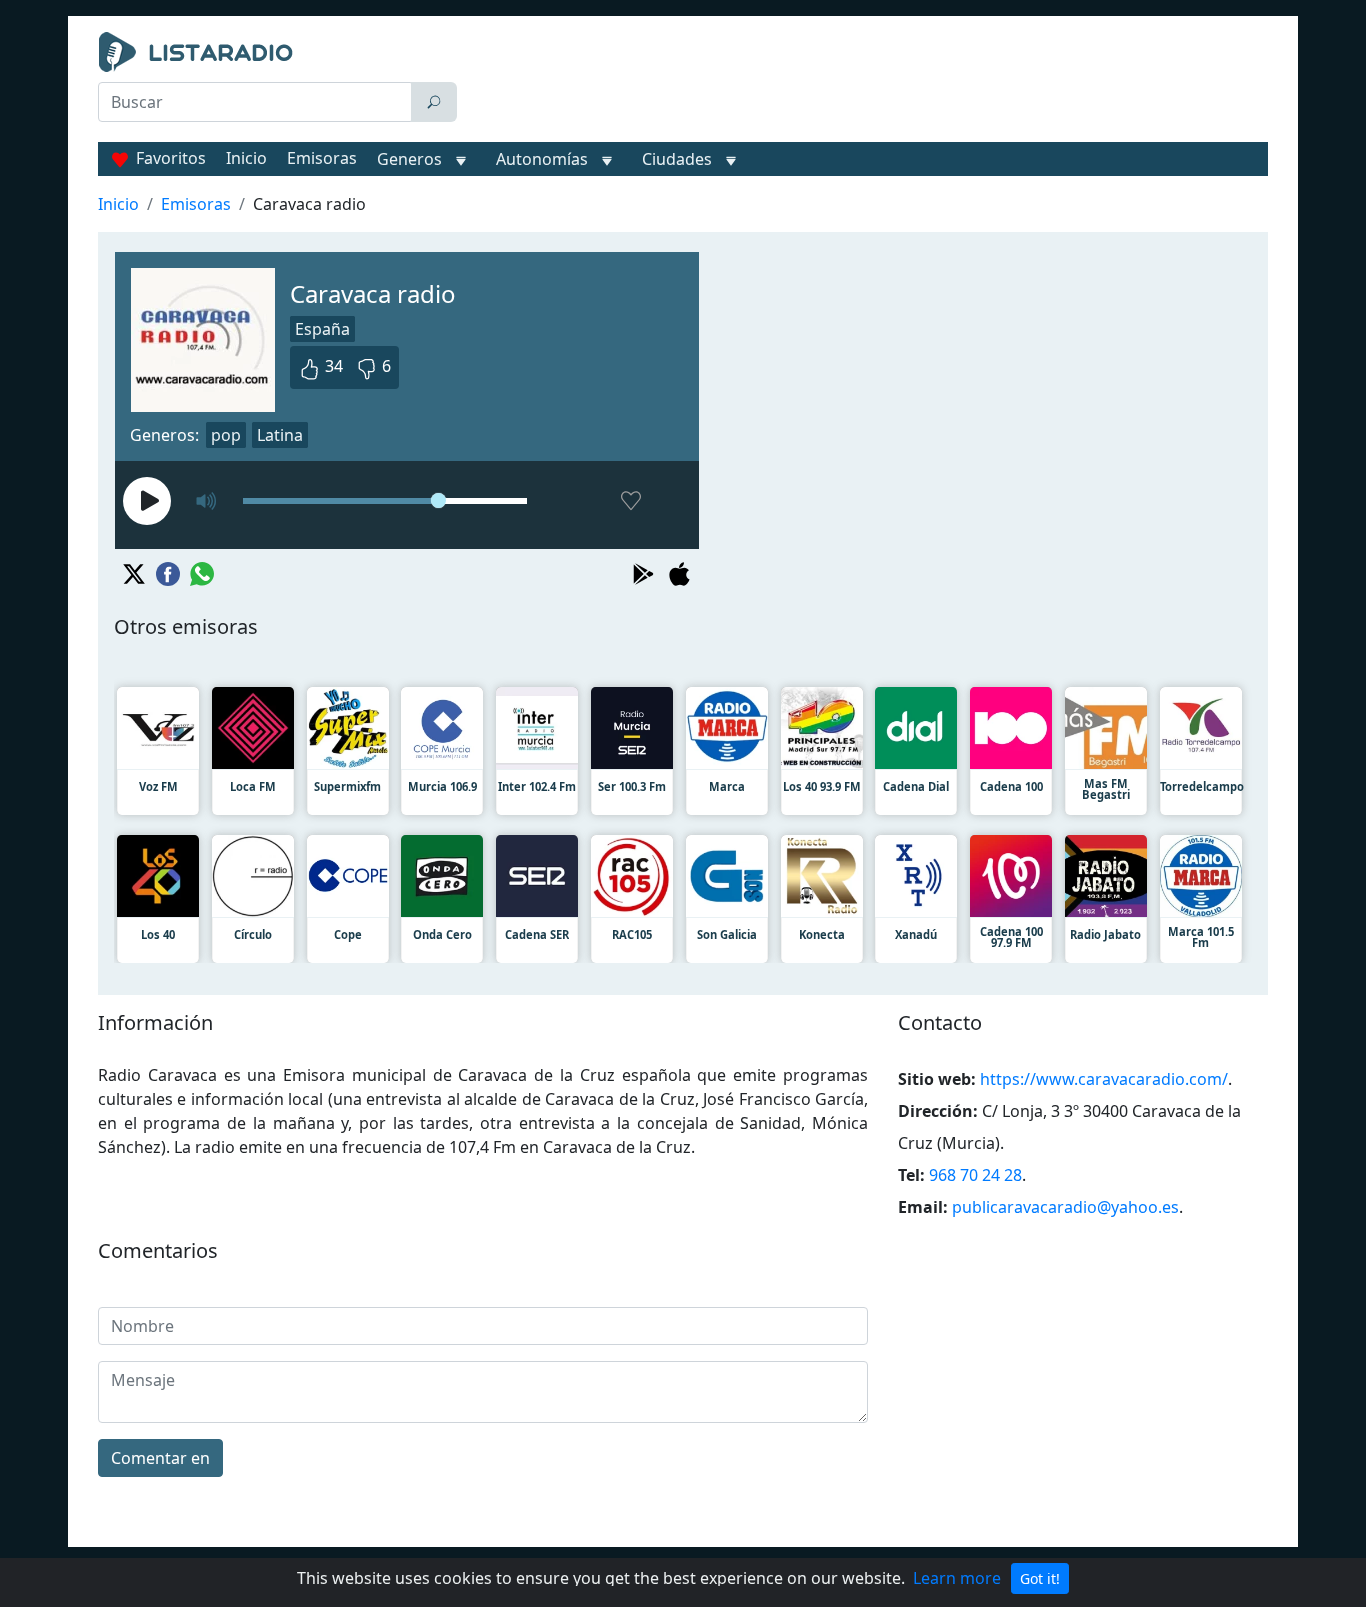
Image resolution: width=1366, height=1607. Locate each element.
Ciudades (677, 159)
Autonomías (542, 159)
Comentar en (160, 1458)
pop (226, 435)
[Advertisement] (867, 82)
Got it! (1040, 1578)
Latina (280, 435)
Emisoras (322, 158)
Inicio (246, 158)
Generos (409, 159)
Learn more (957, 1578)
